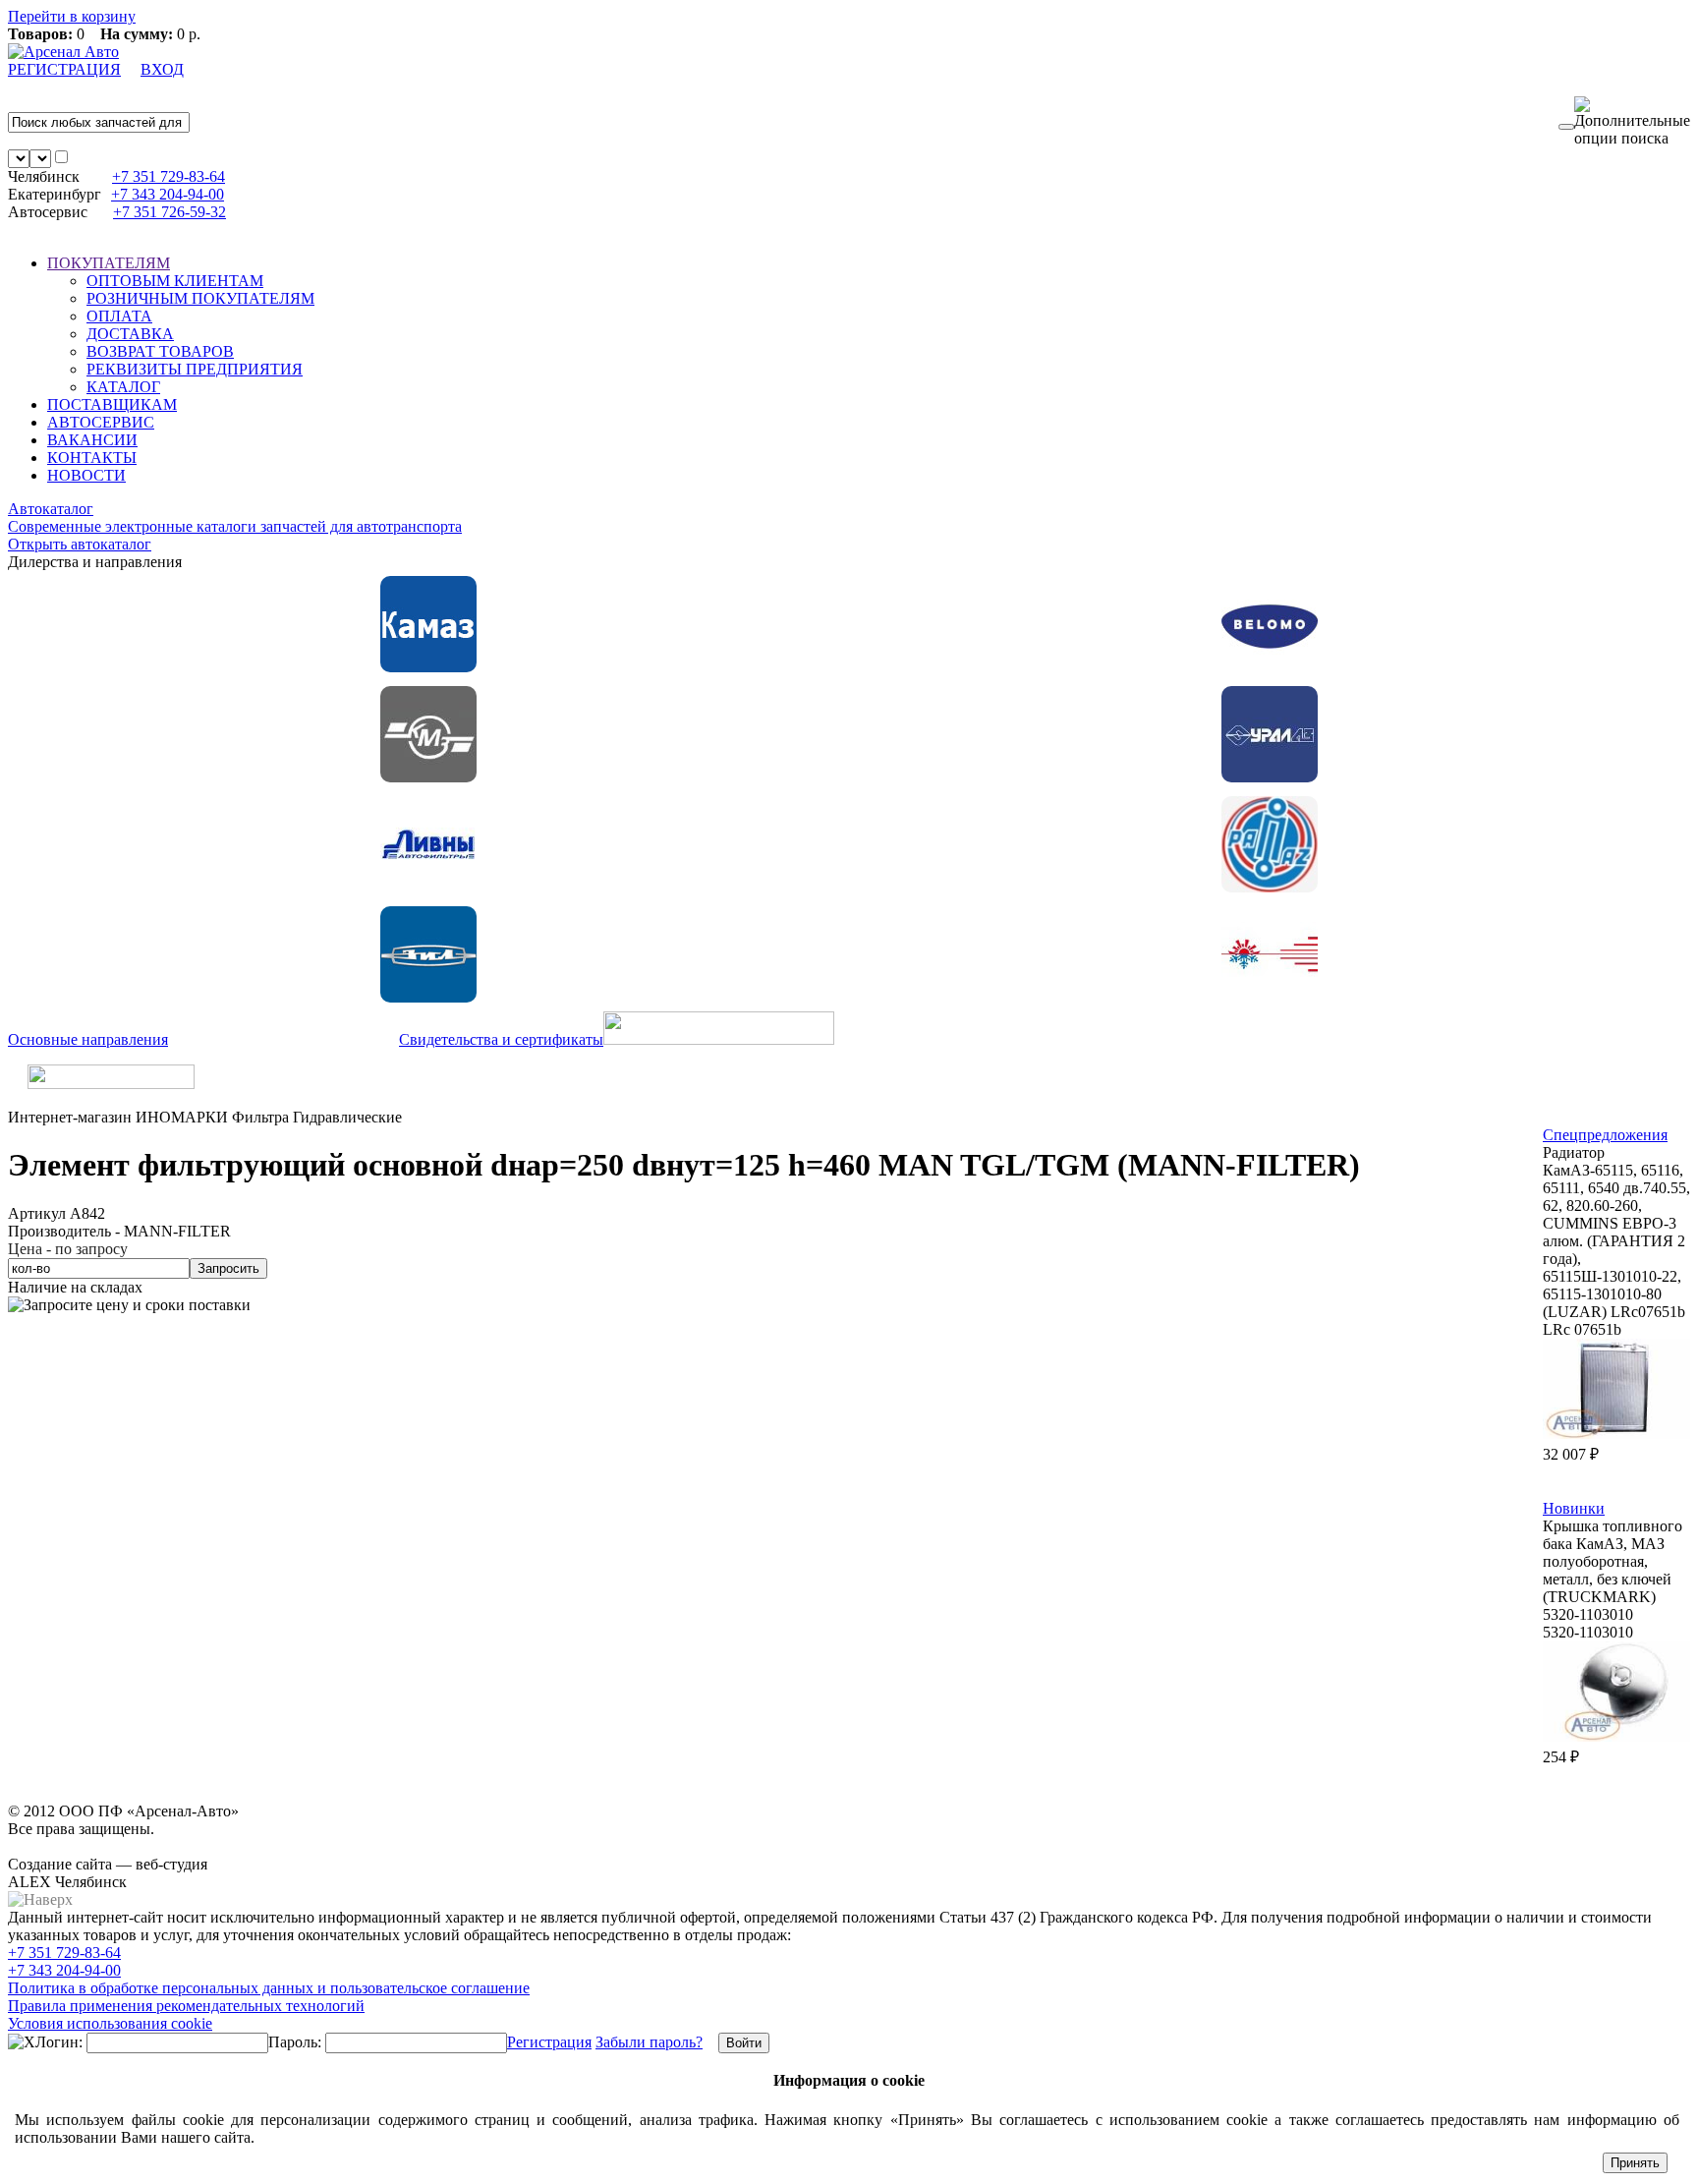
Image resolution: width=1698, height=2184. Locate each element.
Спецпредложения (1605, 1135)
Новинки (1574, 1508)
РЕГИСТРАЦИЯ (64, 69)
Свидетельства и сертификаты (501, 1039)
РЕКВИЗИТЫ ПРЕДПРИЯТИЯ (195, 369)
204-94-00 (168, 194)
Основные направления (88, 1039)
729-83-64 (169, 176)
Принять (1635, 2163)
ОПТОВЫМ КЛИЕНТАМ (175, 281)
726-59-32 (170, 212)
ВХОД (162, 69)
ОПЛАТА (119, 316)
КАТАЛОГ (123, 387)
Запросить (228, 1268)
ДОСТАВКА (130, 334)
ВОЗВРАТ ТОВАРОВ (160, 351)
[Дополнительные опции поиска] (1632, 122)
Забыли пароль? (649, 2042)
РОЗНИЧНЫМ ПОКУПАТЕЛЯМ (200, 298)
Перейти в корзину (72, 16)
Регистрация (549, 2042)
